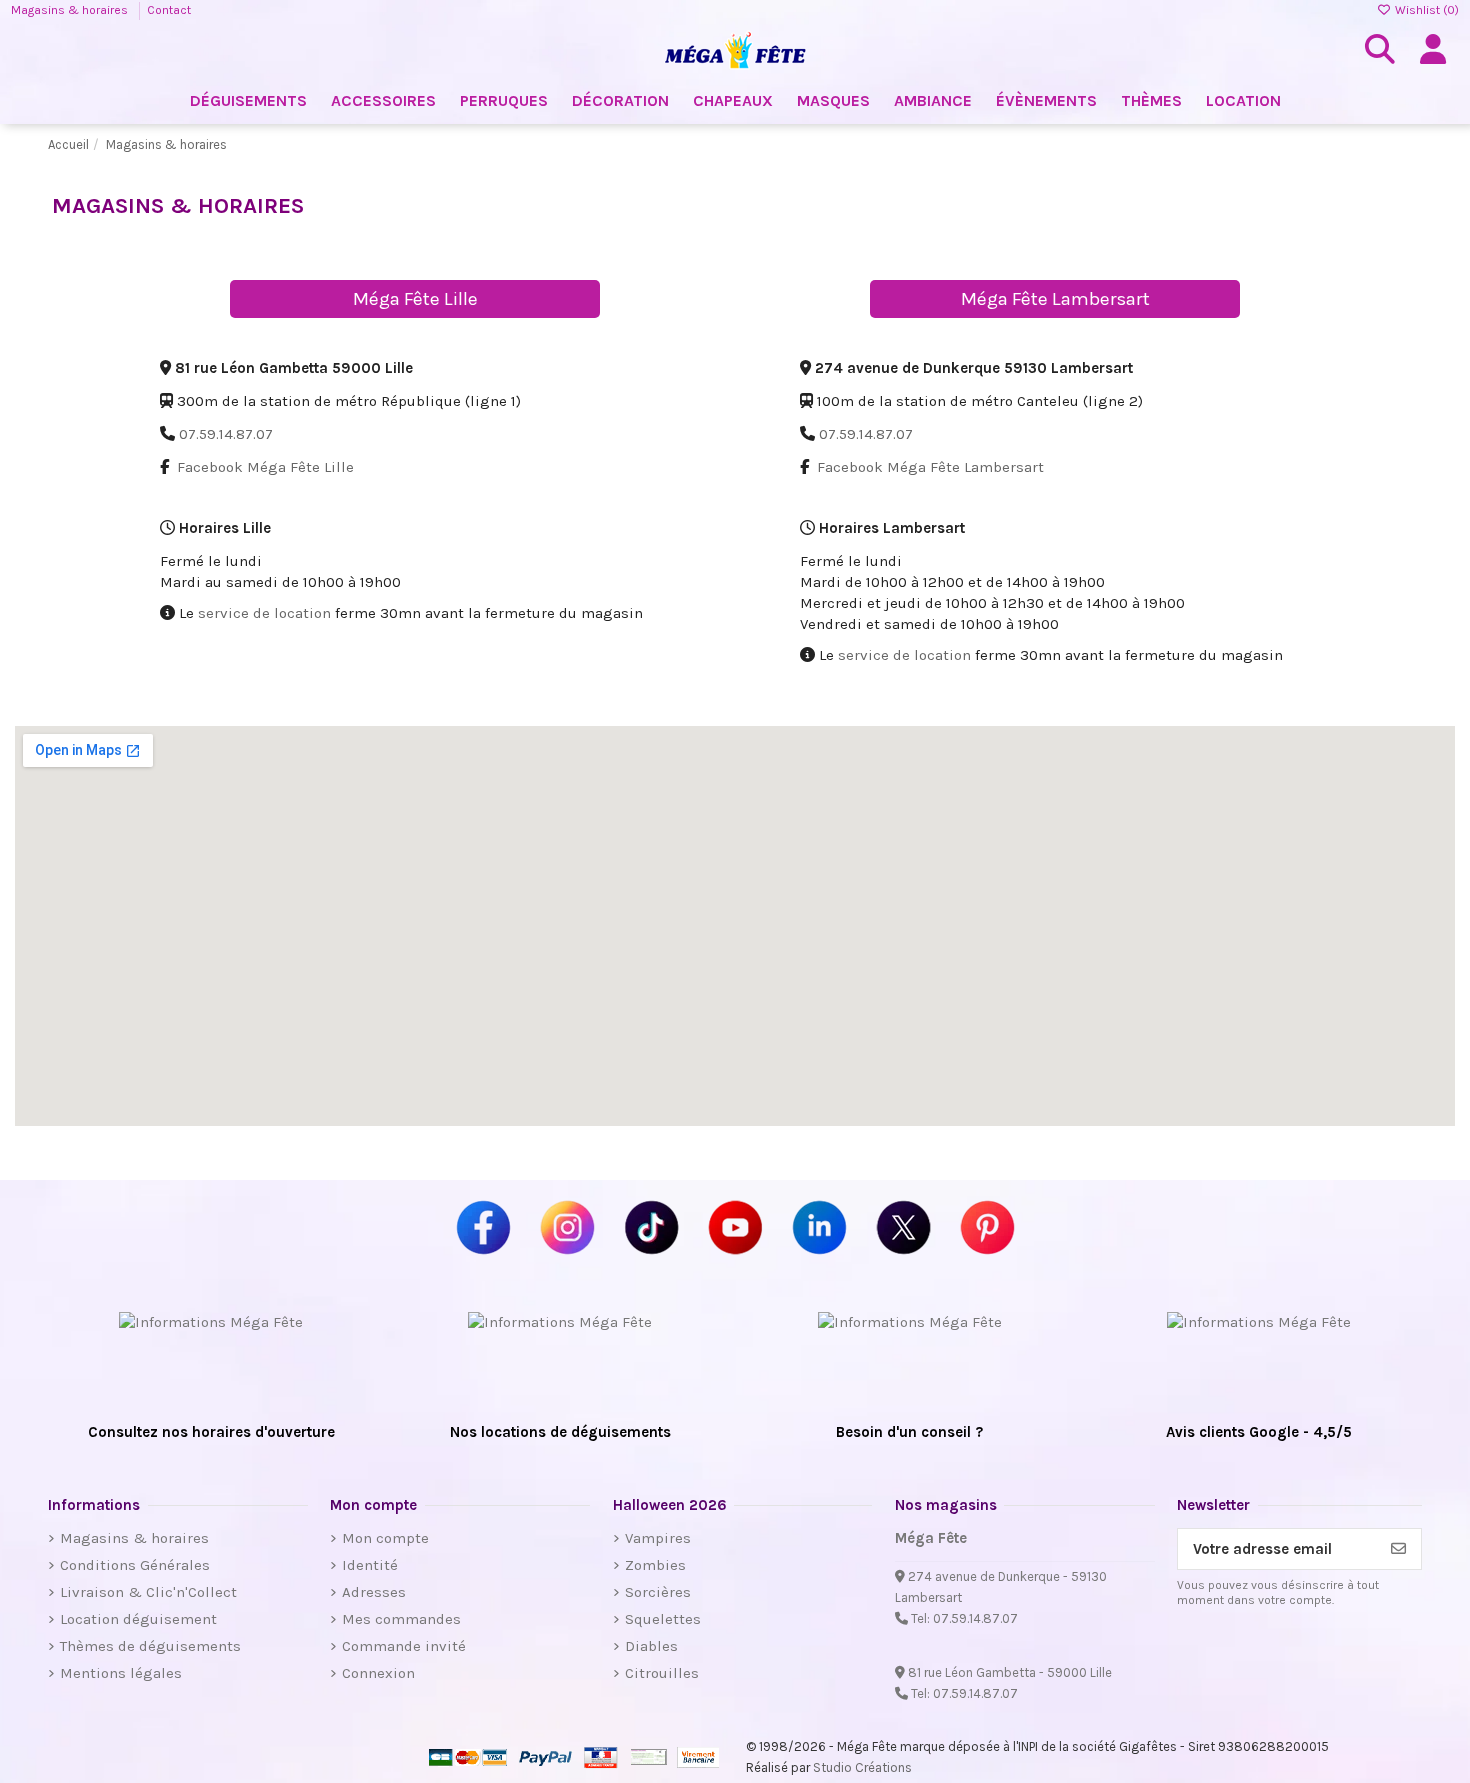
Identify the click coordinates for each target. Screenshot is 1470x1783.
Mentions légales (121, 1673)
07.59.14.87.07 (226, 434)
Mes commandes (401, 1619)
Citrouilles (662, 1673)
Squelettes (663, 1619)
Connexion (378, 1673)
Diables (651, 1646)
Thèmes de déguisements (150, 1646)
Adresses (374, 1592)
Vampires (658, 1538)
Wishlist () (1425, 10)
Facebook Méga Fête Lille (265, 467)
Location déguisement (138, 1619)
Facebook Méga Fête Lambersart (930, 467)
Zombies (655, 1565)
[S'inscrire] (1398, 1549)
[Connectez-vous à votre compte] (1433, 50)
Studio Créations (862, 1767)
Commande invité (404, 1646)
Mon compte (385, 1538)
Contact (169, 10)
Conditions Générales (135, 1565)
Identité (370, 1565)
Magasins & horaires (71, 10)
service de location (264, 613)
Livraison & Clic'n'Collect (148, 1592)
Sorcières (658, 1592)
